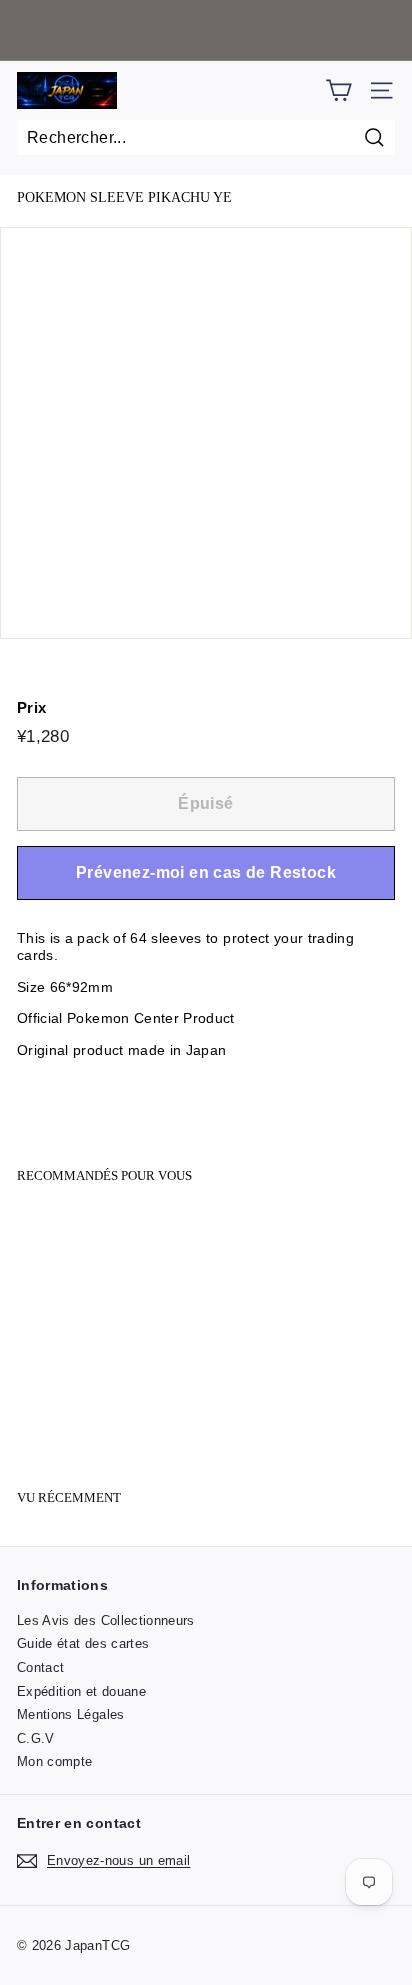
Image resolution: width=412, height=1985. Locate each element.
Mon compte (55, 1761)
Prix (31, 707)
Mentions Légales (71, 1714)
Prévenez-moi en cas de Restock (206, 872)
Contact (40, 1667)
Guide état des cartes (83, 1643)
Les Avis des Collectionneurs (106, 1620)
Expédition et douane (81, 1691)
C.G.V (36, 1738)
